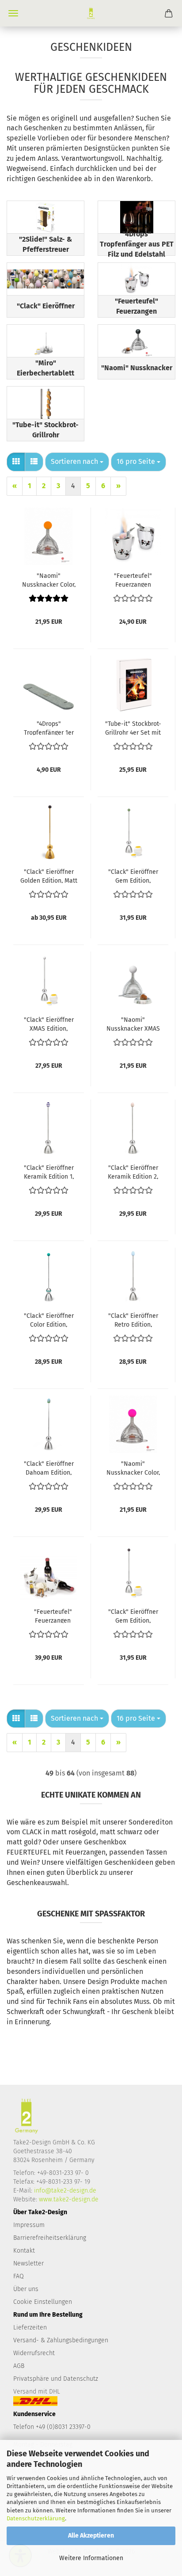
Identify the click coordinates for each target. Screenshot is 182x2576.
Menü (13, 13)
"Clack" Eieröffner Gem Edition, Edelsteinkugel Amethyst (133, 1616)
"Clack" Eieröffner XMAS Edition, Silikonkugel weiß (49, 1024)
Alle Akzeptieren (91, 2536)
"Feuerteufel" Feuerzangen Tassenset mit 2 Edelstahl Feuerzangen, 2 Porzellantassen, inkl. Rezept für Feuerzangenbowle (133, 580)
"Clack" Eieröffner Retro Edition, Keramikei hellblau (133, 1320)
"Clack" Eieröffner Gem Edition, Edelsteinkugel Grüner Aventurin (133, 876)
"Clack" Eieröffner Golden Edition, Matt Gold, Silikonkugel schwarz (49, 876)
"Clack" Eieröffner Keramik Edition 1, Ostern (49, 1172)
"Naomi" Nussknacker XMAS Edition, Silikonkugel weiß (133, 1024)
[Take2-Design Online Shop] (91, 13)
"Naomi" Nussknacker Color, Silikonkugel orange (49, 580)
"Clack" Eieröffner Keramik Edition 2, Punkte (133, 1172)
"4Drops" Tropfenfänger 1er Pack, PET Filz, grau (49, 728)
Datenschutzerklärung (36, 2518)
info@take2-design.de (65, 2191)
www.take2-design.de (69, 2199)
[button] (16, 462)
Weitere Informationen (91, 2558)
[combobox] (77, 462)
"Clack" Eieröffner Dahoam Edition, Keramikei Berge (49, 1468)
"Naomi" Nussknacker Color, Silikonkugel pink (133, 1468)
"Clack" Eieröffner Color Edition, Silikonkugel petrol (49, 1320)
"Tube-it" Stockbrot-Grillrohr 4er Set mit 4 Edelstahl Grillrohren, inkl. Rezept (133, 728)
